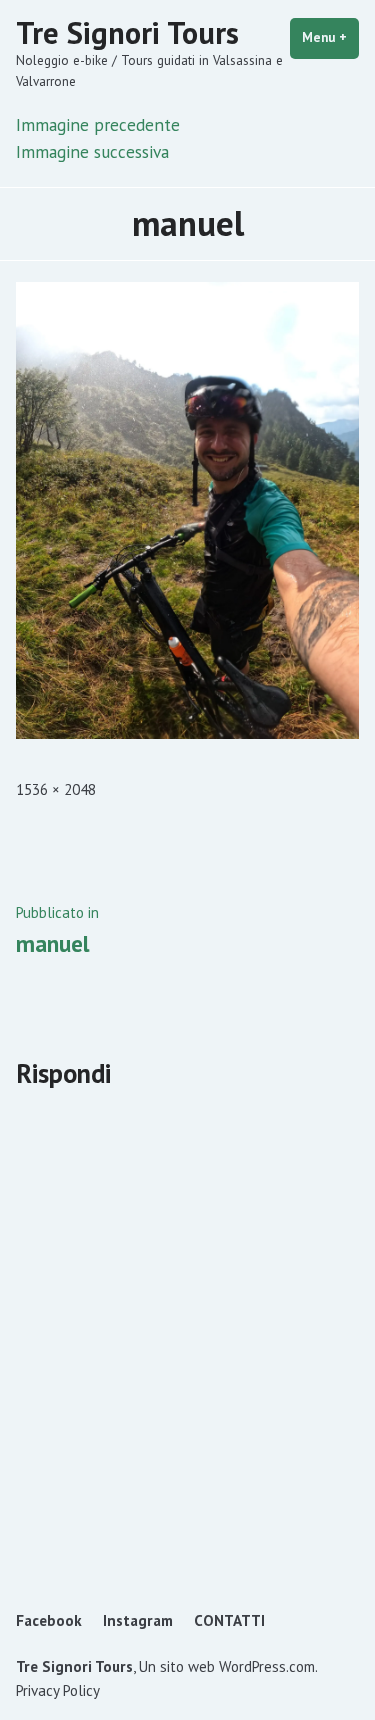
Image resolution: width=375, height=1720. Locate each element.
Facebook (49, 1620)
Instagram (138, 1620)
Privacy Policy (58, 1690)
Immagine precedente (98, 124)
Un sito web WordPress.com (227, 1666)
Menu (330, 37)
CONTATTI (229, 1620)
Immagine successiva (92, 151)
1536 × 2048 (56, 789)
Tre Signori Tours (127, 32)
